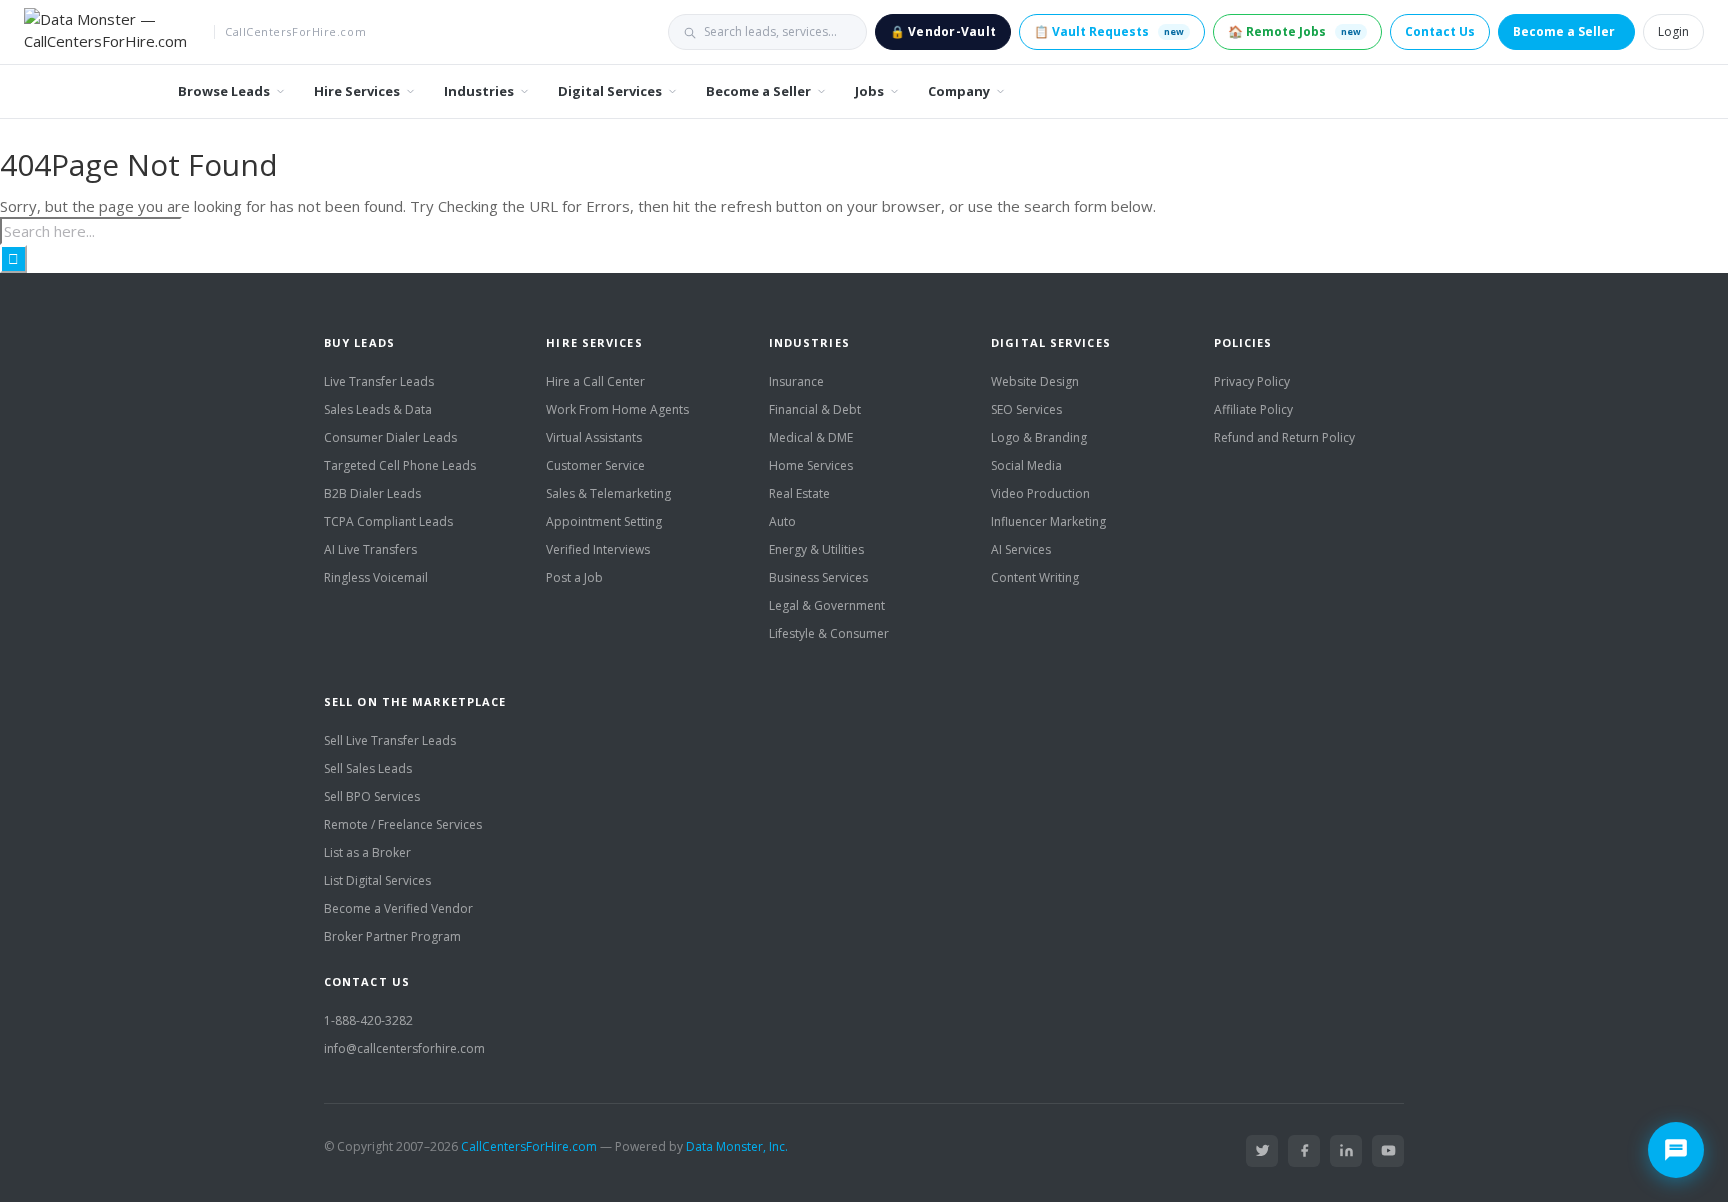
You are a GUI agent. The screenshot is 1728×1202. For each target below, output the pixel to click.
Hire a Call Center (595, 381)
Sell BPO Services (372, 796)
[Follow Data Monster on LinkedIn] (1346, 1151)
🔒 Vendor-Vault (943, 31)
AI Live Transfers (370, 549)
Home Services (811, 465)
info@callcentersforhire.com (404, 1048)
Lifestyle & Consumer (829, 633)
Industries (479, 91)
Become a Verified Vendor (398, 908)
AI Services (1021, 549)
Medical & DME (811, 437)
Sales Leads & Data (378, 409)
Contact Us (1440, 31)
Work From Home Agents (617, 409)
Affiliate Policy (1253, 409)
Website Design (1035, 381)
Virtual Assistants (594, 437)
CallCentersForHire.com (529, 1146)
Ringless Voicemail (376, 577)
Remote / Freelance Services (403, 824)
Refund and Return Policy (1284, 437)
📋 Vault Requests (1109, 31)
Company (959, 91)
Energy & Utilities (816, 549)
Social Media (1026, 465)
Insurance (796, 381)
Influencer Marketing (1048, 521)
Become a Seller (1564, 31)
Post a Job (574, 577)
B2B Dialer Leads (372, 493)
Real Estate (799, 493)
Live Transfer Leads (379, 381)
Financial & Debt (815, 409)
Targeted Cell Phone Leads (400, 465)
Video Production (1040, 493)
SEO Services (1026, 409)
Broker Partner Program (392, 936)
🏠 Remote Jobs (1294, 31)
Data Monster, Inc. (737, 1146)
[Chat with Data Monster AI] (1676, 1150)
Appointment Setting (604, 521)
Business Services (818, 577)
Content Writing (1035, 577)
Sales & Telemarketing (608, 493)
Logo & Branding (1039, 437)
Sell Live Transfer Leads (390, 740)
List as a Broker (367, 852)
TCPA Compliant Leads (388, 521)
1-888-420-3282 (368, 1020)
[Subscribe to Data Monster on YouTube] (1388, 1151)
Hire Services (357, 91)
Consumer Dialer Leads (390, 437)
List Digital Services (377, 880)
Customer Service (595, 465)
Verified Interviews (598, 549)
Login (1673, 31)
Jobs (869, 91)
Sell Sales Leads (368, 768)
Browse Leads (224, 91)
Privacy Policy (1252, 381)
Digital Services (610, 91)
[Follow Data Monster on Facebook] (1304, 1151)
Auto (782, 521)
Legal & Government (827, 605)
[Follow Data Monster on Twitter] (1262, 1151)
